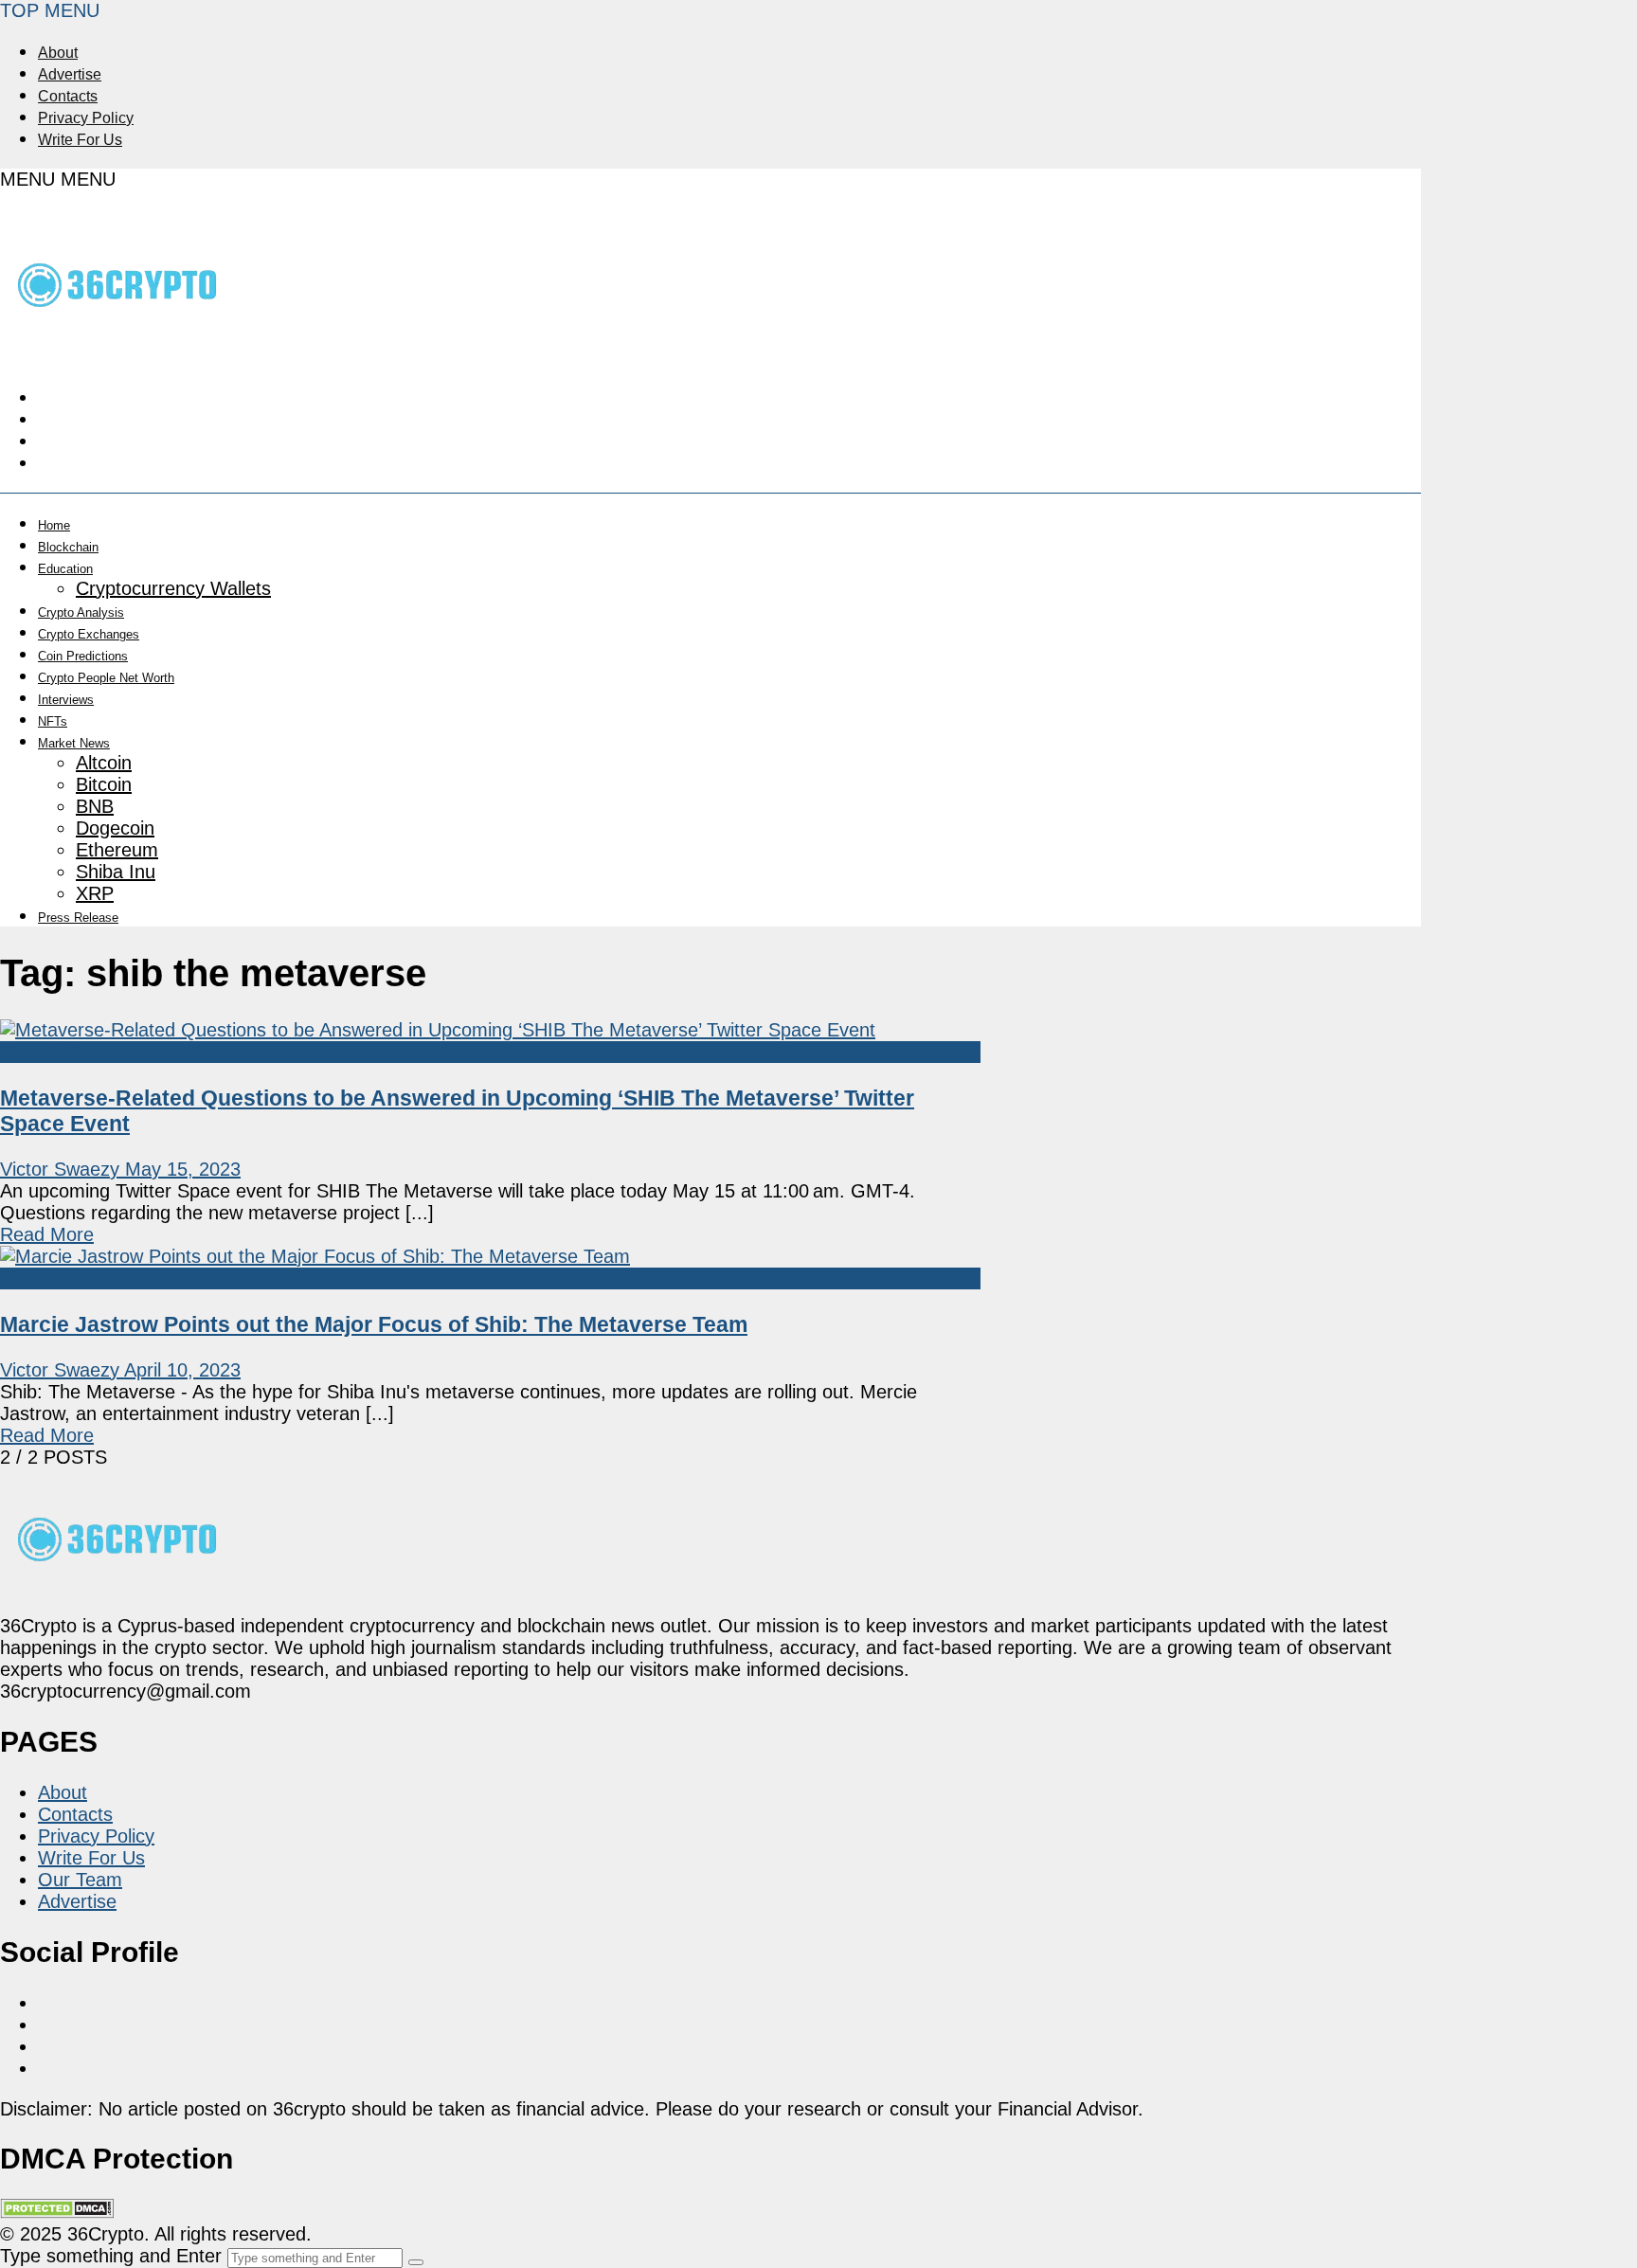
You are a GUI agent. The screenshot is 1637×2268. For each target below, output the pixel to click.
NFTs (53, 721)
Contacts (68, 96)
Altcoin (104, 763)
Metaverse (45, 1278)
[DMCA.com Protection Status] (57, 2212)
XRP (95, 893)
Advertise (70, 74)
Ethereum (117, 850)
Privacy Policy (86, 118)
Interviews (66, 700)
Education (65, 569)
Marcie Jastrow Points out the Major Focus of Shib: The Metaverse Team (374, 1324)
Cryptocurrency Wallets (173, 588)
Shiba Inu (116, 872)
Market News (74, 743)
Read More (47, 1234)
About (58, 53)
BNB (95, 806)
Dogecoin (115, 828)
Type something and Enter (111, 2256)
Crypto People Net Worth (106, 678)
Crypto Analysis (81, 612)
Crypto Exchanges (89, 634)
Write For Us (80, 140)
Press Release (78, 918)
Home (54, 525)
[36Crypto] (118, 346)
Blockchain (68, 547)
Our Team (80, 1880)
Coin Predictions (83, 656)
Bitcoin (104, 784)
